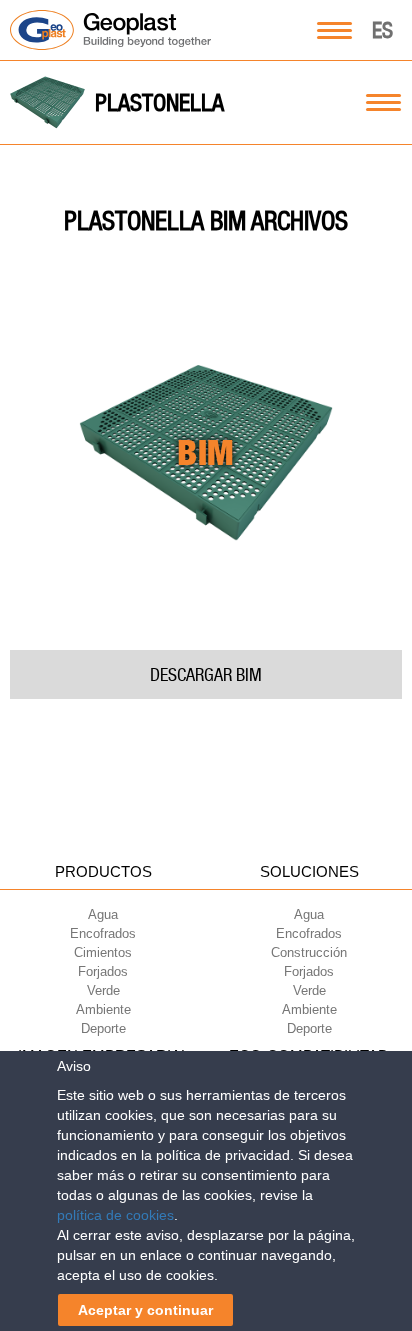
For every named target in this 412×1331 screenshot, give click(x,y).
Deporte (103, 1028)
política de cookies (115, 1215)
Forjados (103, 971)
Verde (103, 990)
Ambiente (103, 1009)
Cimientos (103, 952)
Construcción (309, 952)
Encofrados (103, 933)
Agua (103, 914)
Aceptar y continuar (145, 1310)
